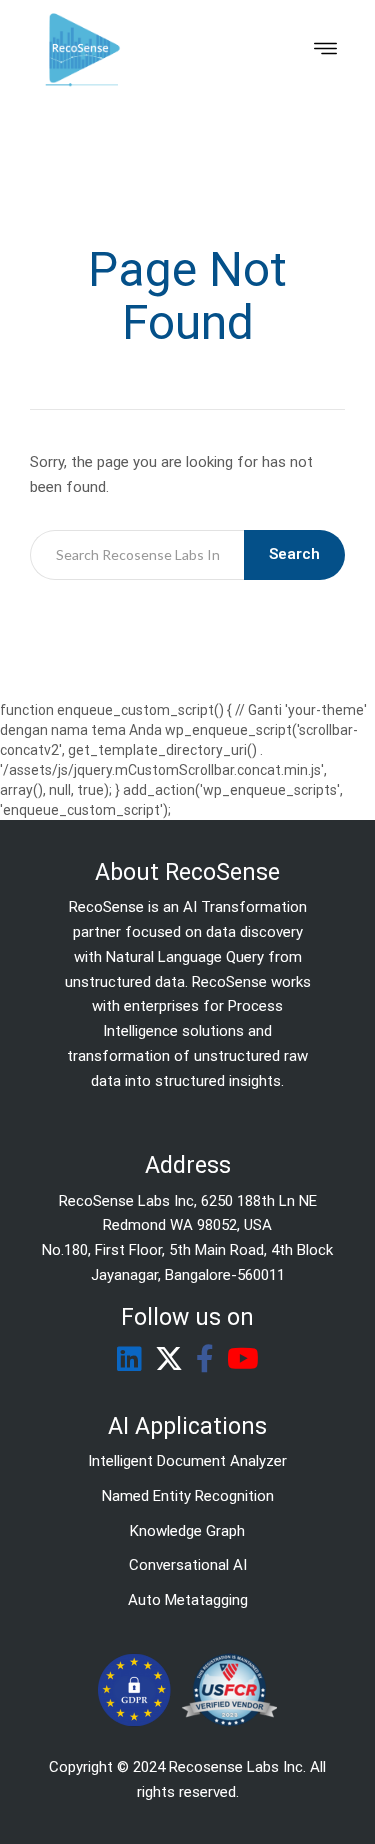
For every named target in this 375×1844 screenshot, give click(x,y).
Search (294, 554)
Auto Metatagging (188, 1600)
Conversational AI (188, 1565)
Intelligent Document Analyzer (187, 1461)
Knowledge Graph (187, 1531)
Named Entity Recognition (188, 1496)
